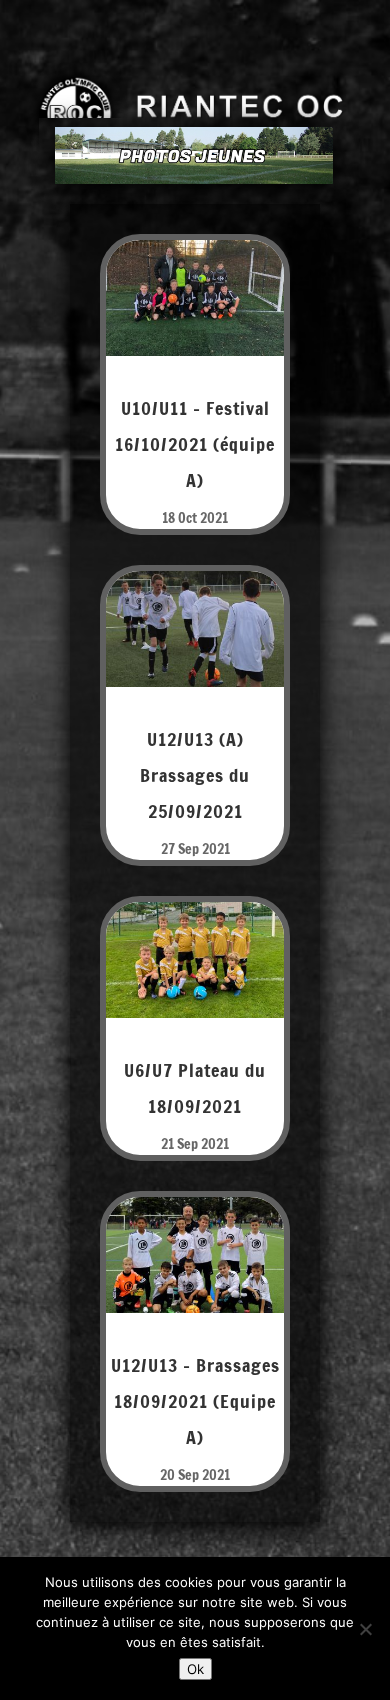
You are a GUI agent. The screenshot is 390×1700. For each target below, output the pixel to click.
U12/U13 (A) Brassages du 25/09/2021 (195, 775)
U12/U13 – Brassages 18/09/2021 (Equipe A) (195, 1401)
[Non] (365, 1629)
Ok (195, 1669)
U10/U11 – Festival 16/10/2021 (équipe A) (195, 444)
